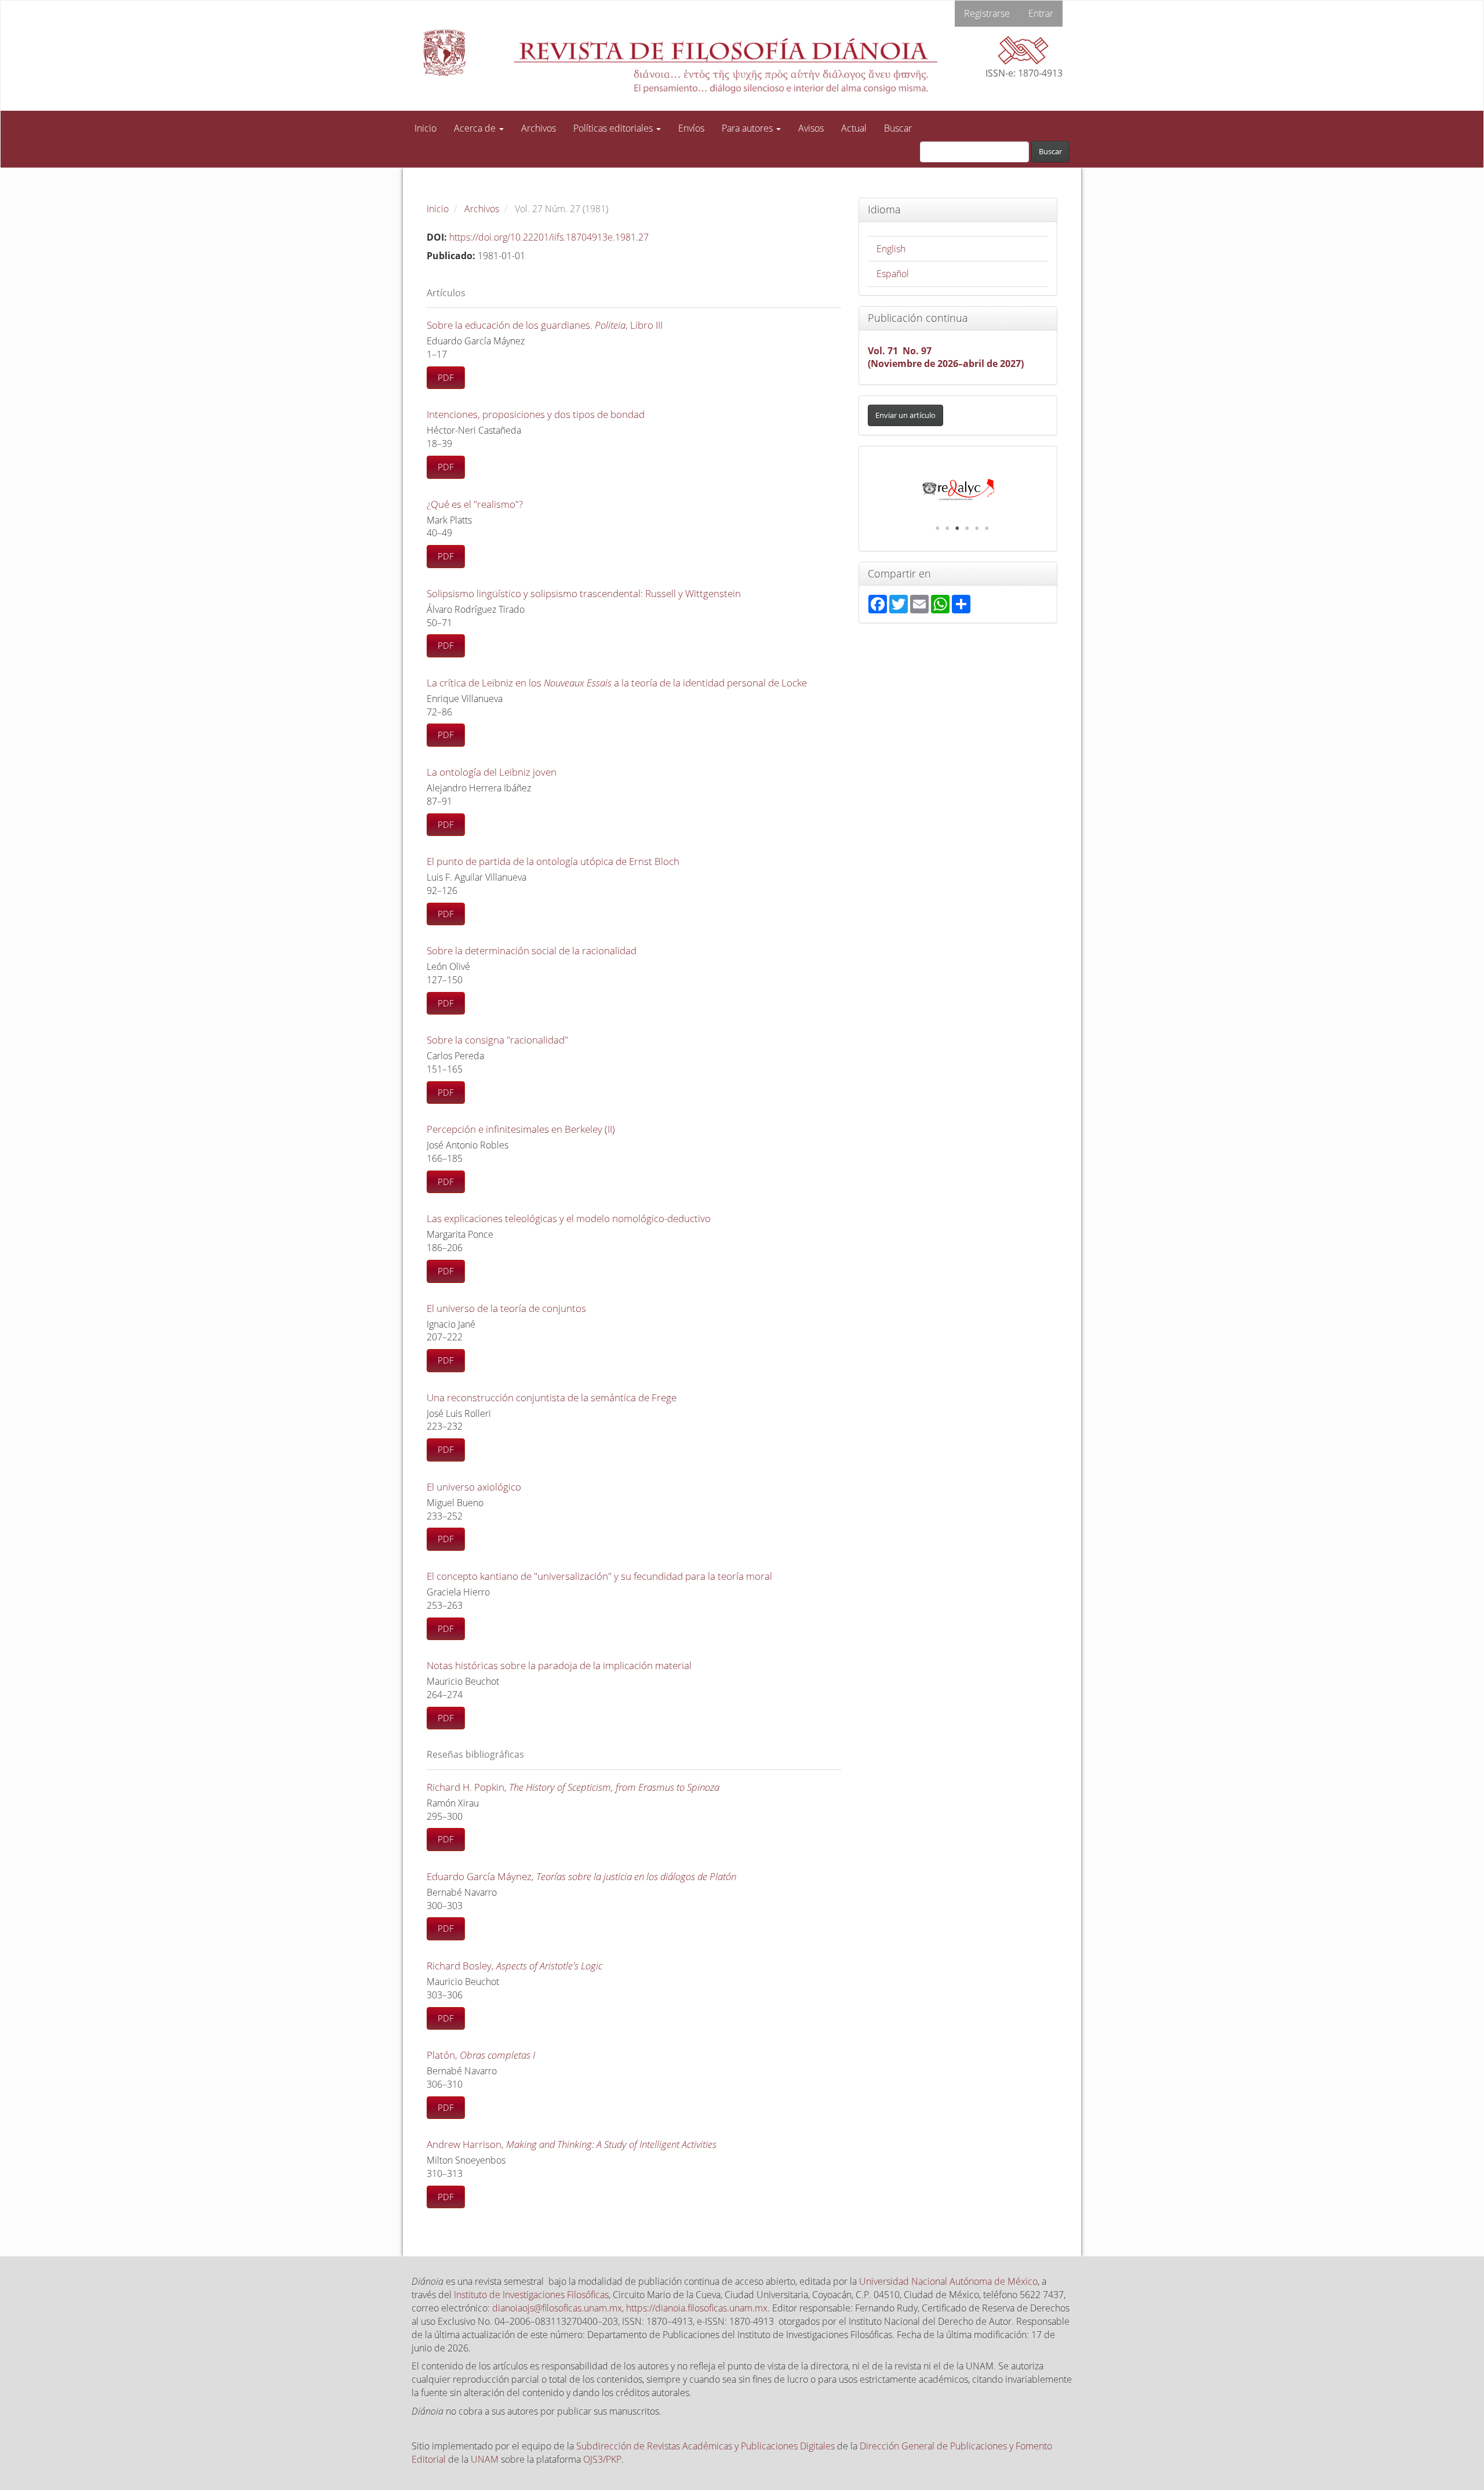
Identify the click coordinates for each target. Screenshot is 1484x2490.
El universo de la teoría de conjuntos (506, 1308)
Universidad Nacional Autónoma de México (948, 2281)
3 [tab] (957, 528)
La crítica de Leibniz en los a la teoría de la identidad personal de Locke (617, 683)
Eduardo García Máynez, (581, 1876)
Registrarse (987, 13)
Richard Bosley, (514, 1966)
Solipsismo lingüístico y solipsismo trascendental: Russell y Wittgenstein (584, 593)
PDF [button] (446, 377)
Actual (854, 128)
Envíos (691, 128)
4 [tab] (967, 528)
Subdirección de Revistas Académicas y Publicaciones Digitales (705, 2446)
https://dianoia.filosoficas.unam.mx (697, 2308)
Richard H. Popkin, (573, 1787)
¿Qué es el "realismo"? (475, 504)
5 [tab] (977, 528)
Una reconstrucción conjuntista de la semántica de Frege (552, 1397)
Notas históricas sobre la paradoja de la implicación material (559, 1665)
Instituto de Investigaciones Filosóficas (531, 2295)
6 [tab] (987, 528)
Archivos (539, 128)
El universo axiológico (474, 1487)
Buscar (898, 128)
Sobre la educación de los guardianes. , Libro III (545, 325)
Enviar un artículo (905, 415)
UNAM (485, 2459)
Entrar (1041, 13)
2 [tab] (947, 528)
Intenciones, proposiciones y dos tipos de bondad (536, 414)
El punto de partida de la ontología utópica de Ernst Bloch (553, 861)
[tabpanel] (958, 490)
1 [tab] (937, 528)
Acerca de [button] (476, 128)
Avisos (811, 128)
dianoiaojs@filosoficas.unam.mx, (559, 2308)
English (891, 249)
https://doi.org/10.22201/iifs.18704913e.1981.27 (549, 237)
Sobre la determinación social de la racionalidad (532, 950)
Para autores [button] (748, 128)
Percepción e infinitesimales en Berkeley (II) (521, 1129)
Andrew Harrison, (572, 2144)
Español (893, 274)
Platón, (481, 2055)
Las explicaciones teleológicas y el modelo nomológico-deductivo (569, 1218)
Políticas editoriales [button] (614, 128)
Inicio (425, 128)
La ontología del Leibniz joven (492, 772)
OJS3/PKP (602, 2459)
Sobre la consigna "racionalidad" (497, 1040)
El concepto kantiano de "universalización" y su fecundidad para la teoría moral (599, 1576)
